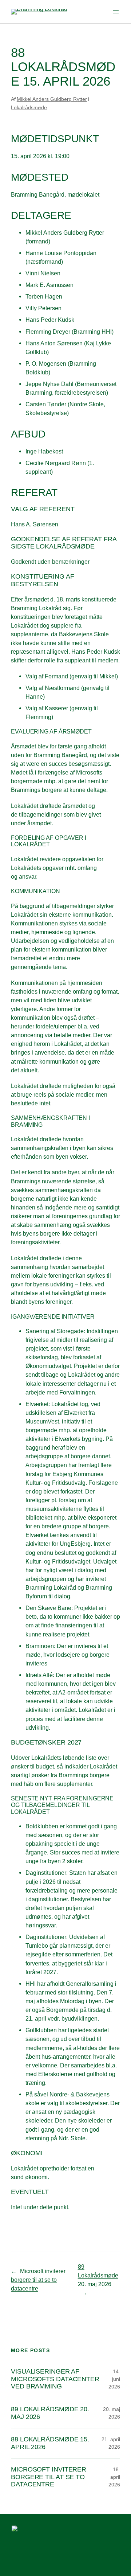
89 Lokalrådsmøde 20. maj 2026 (98, 2275)
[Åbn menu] (116, 12)
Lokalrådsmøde (29, 107)
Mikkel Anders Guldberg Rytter (52, 99)
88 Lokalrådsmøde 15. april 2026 (50, 2443)
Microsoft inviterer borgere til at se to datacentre (38, 2280)
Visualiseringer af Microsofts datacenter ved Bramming (55, 2379)
